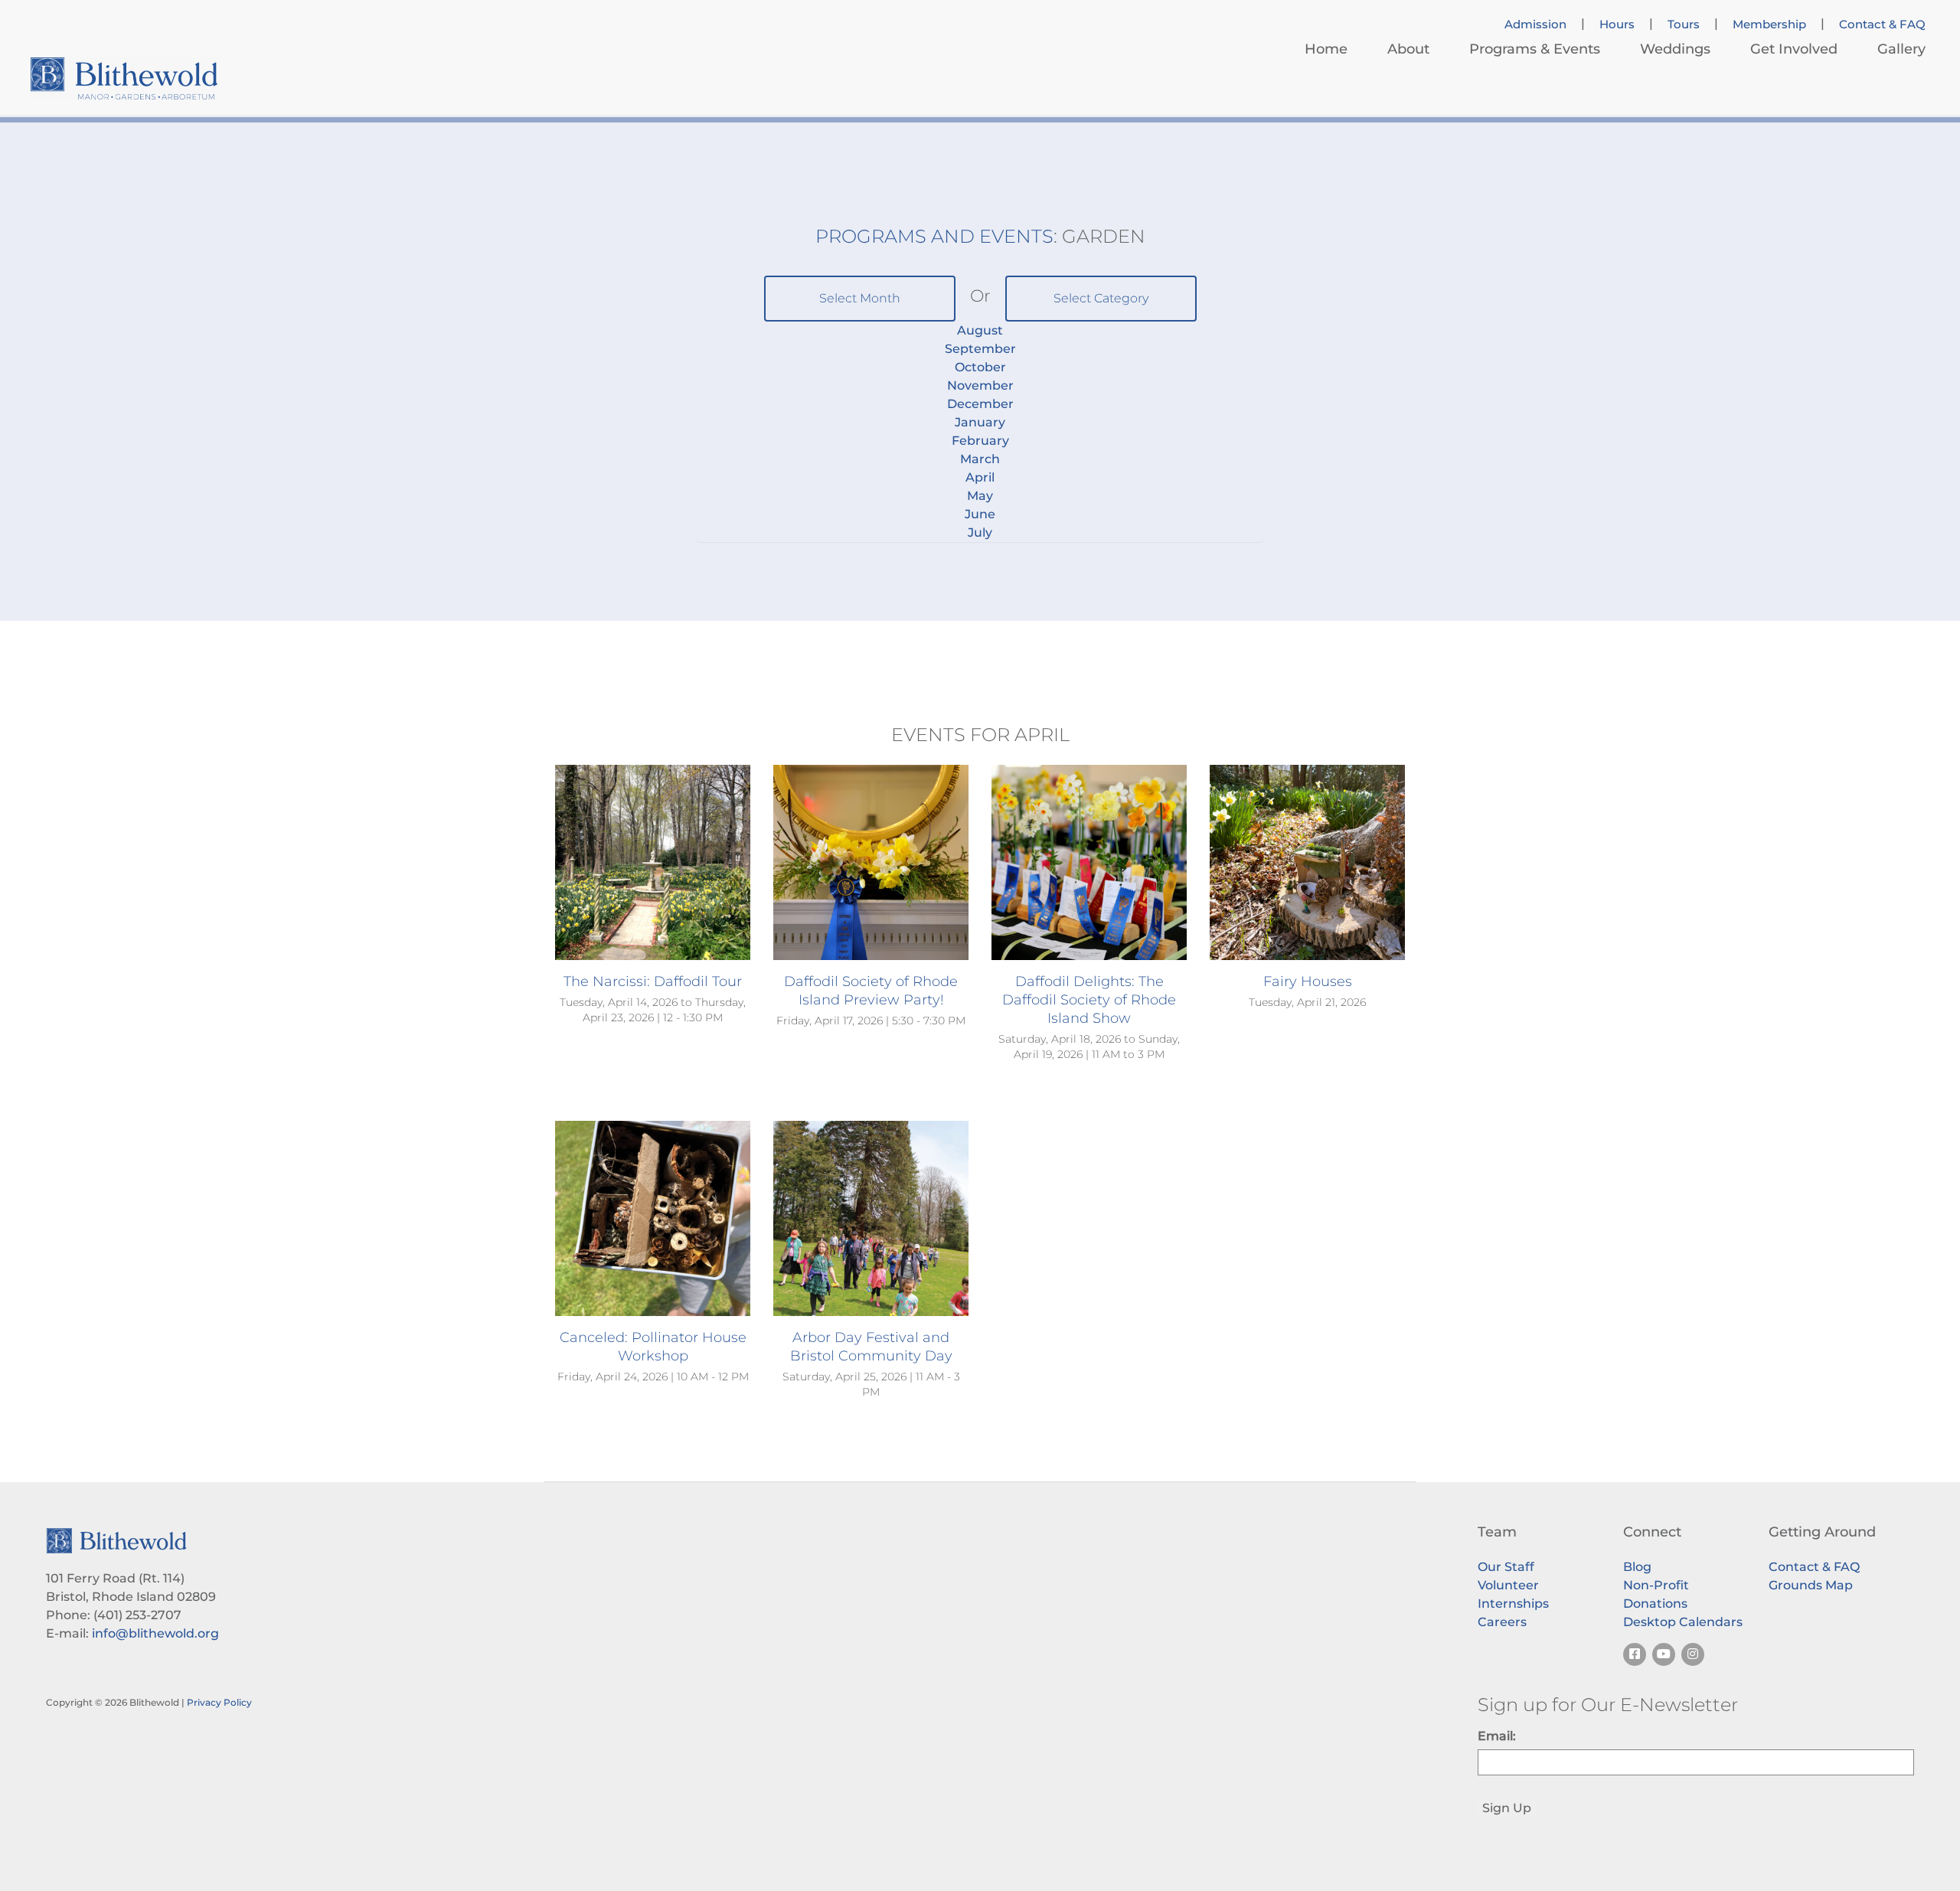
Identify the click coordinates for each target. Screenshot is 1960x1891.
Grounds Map (1811, 1585)
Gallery (1901, 49)
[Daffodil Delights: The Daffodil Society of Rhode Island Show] (1089, 862)
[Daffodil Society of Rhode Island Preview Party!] (871, 862)
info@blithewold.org (155, 1633)
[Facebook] (1635, 1654)
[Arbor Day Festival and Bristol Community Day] (871, 1218)
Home (1326, 49)
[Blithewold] (124, 78)
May (980, 496)
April (980, 477)
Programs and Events (934, 236)
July (980, 532)
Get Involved (1794, 49)
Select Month (860, 298)
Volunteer (1508, 1585)
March (980, 459)
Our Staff (1506, 1567)
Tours (1684, 24)
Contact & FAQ (1882, 24)
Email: (1497, 1736)
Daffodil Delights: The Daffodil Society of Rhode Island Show (1089, 1000)
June (980, 514)
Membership (1769, 24)
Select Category (1101, 298)
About (1408, 49)
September (980, 349)
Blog (1637, 1567)
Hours (1617, 24)
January (980, 422)
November (980, 385)
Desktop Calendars (1683, 1622)
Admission (1535, 24)
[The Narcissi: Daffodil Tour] (653, 862)
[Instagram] (1693, 1654)
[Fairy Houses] (1307, 862)
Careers (1502, 1622)
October (980, 367)
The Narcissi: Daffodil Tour (653, 981)
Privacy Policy (219, 1702)
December (980, 404)
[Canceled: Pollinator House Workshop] (653, 1218)
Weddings (1675, 49)
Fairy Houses (1308, 981)
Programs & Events (1535, 49)
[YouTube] (1664, 1654)
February (980, 441)
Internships (1513, 1604)
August (980, 330)
